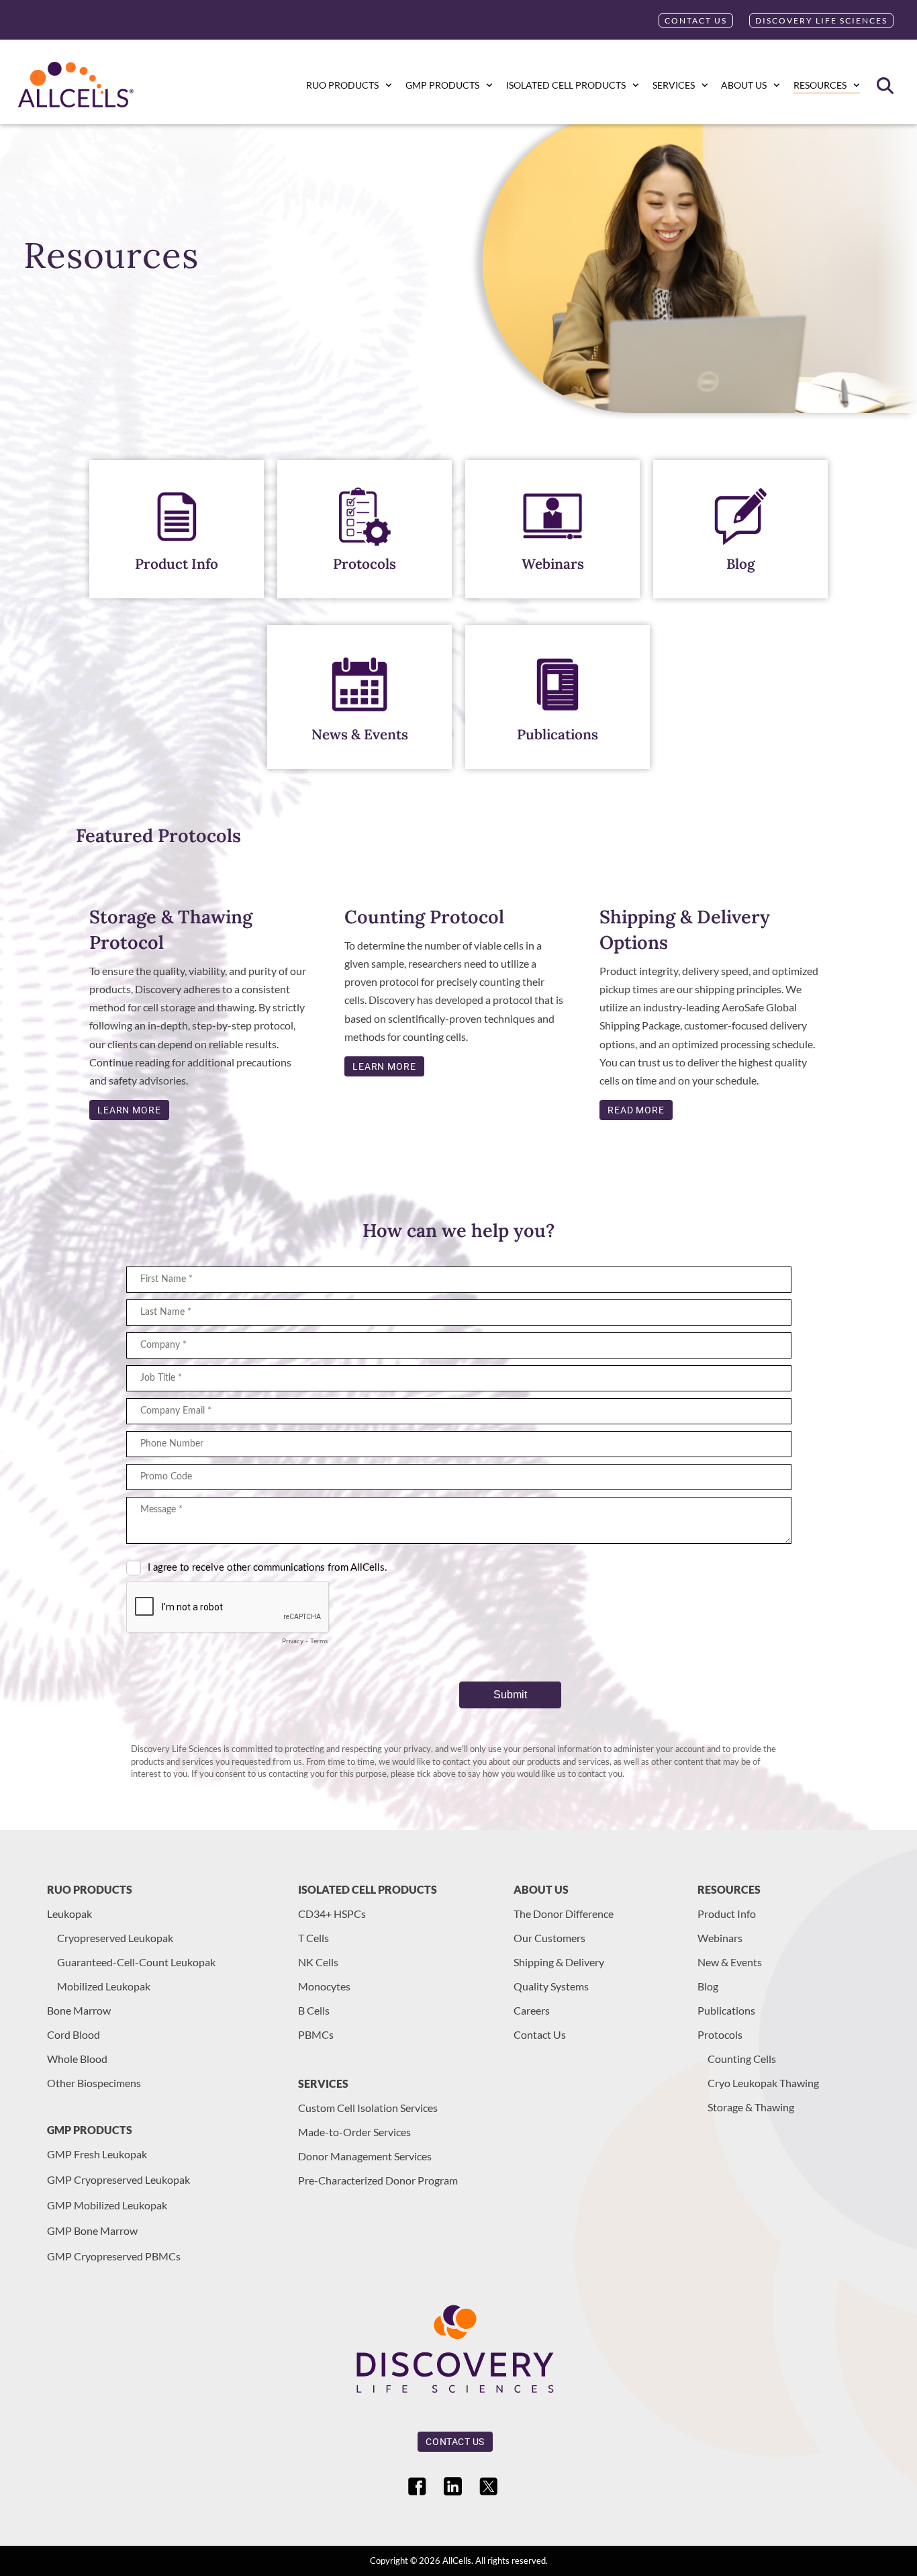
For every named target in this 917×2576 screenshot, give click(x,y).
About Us (744, 85)
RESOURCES (820, 85)
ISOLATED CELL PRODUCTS (566, 85)
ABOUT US (541, 1889)
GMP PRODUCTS (90, 2130)
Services (674, 85)
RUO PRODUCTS (90, 1889)
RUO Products (342, 85)
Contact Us (696, 20)
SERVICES (323, 2083)
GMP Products (442, 85)
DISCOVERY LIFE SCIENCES (821, 20)
